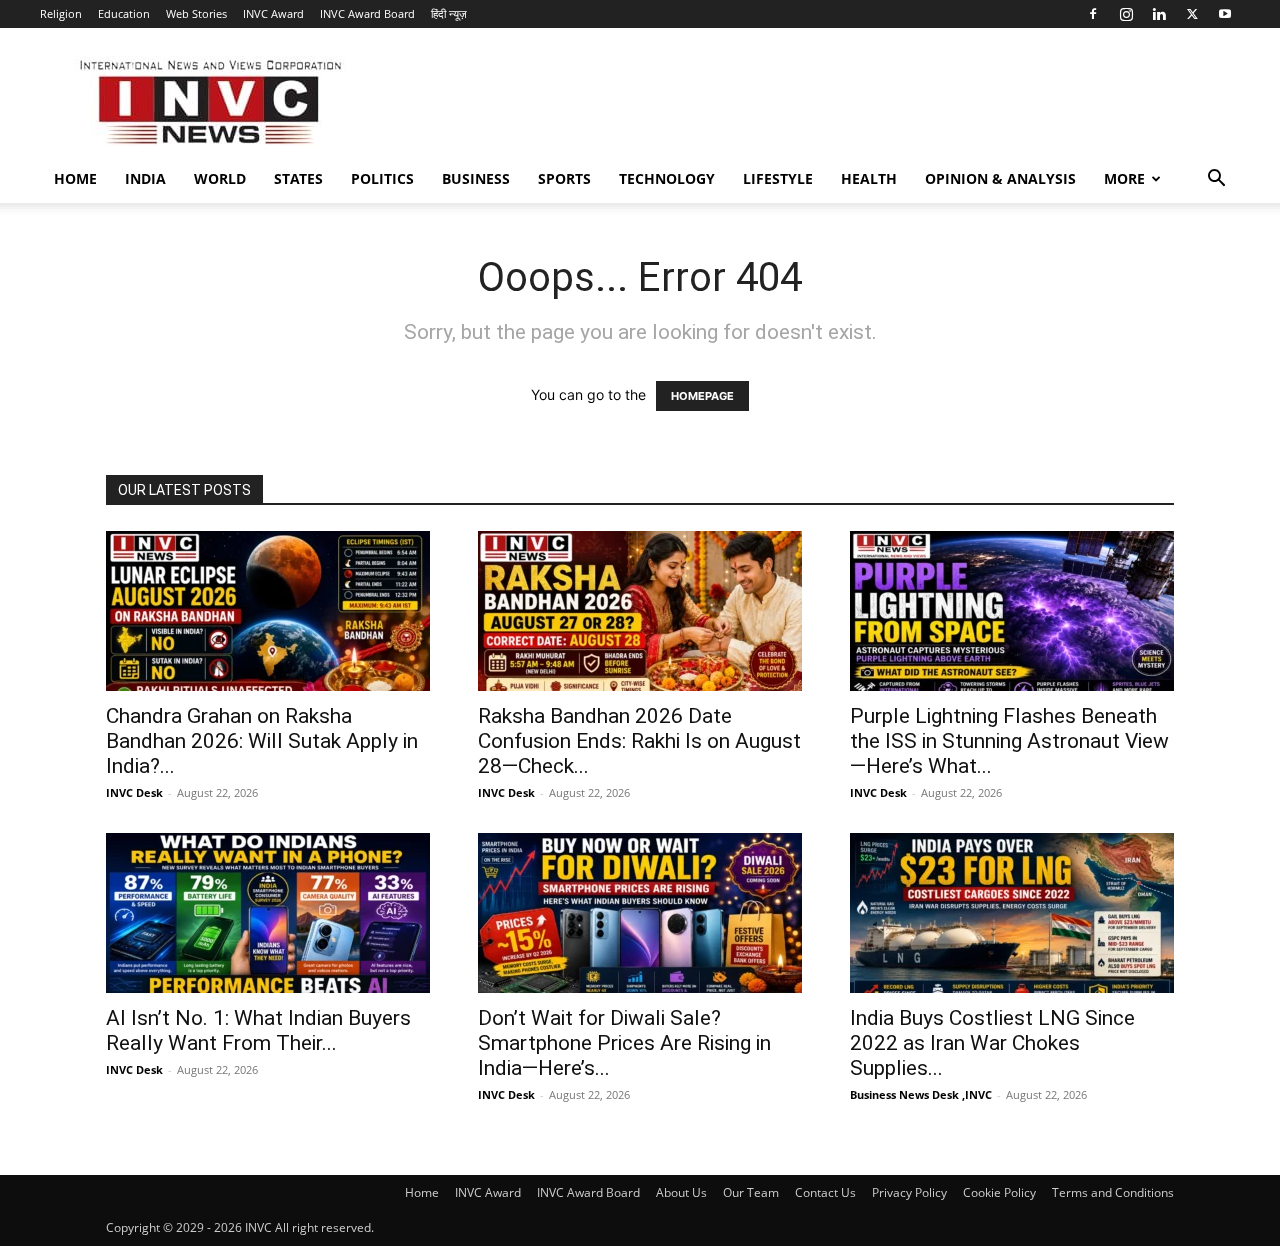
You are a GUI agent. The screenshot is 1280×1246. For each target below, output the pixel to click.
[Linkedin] (1159, 14)
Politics (382, 178)
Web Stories (196, 13)
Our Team (751, 1192)
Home (75, 178)
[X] (1192, 14)
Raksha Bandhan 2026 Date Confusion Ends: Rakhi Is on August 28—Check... (639, 741)
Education (124, 13)
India (145, 178)
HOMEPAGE (702, 396)
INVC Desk (134, 792)
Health (869, 178)
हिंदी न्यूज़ (449, 13)
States (298, 178)
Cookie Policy (999, 1192)
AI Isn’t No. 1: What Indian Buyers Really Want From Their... (258, 1030)
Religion (61, 13)
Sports (564, 178)
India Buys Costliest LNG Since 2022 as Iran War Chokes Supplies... (992, 1043)
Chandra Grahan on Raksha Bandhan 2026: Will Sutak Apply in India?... (262, 741)
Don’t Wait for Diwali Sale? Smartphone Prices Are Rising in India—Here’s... (624, 1043)
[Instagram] (1126, 14)
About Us (681, 1192)
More (1124, 178)
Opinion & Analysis (1000, 178)
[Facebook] (1093, 14)
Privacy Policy (909, 1192)
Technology (667, 178)
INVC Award (273, 13)
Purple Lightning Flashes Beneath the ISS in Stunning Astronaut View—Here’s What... (1009, 741)
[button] (1216, 180)
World (220, 178)
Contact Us (825, 1192)
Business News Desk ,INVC (921, 1094)
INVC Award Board (367, 13)
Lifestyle (778, 178)
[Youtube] (1225, 14)
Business (476, 178)
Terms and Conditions (1113, 1192)
